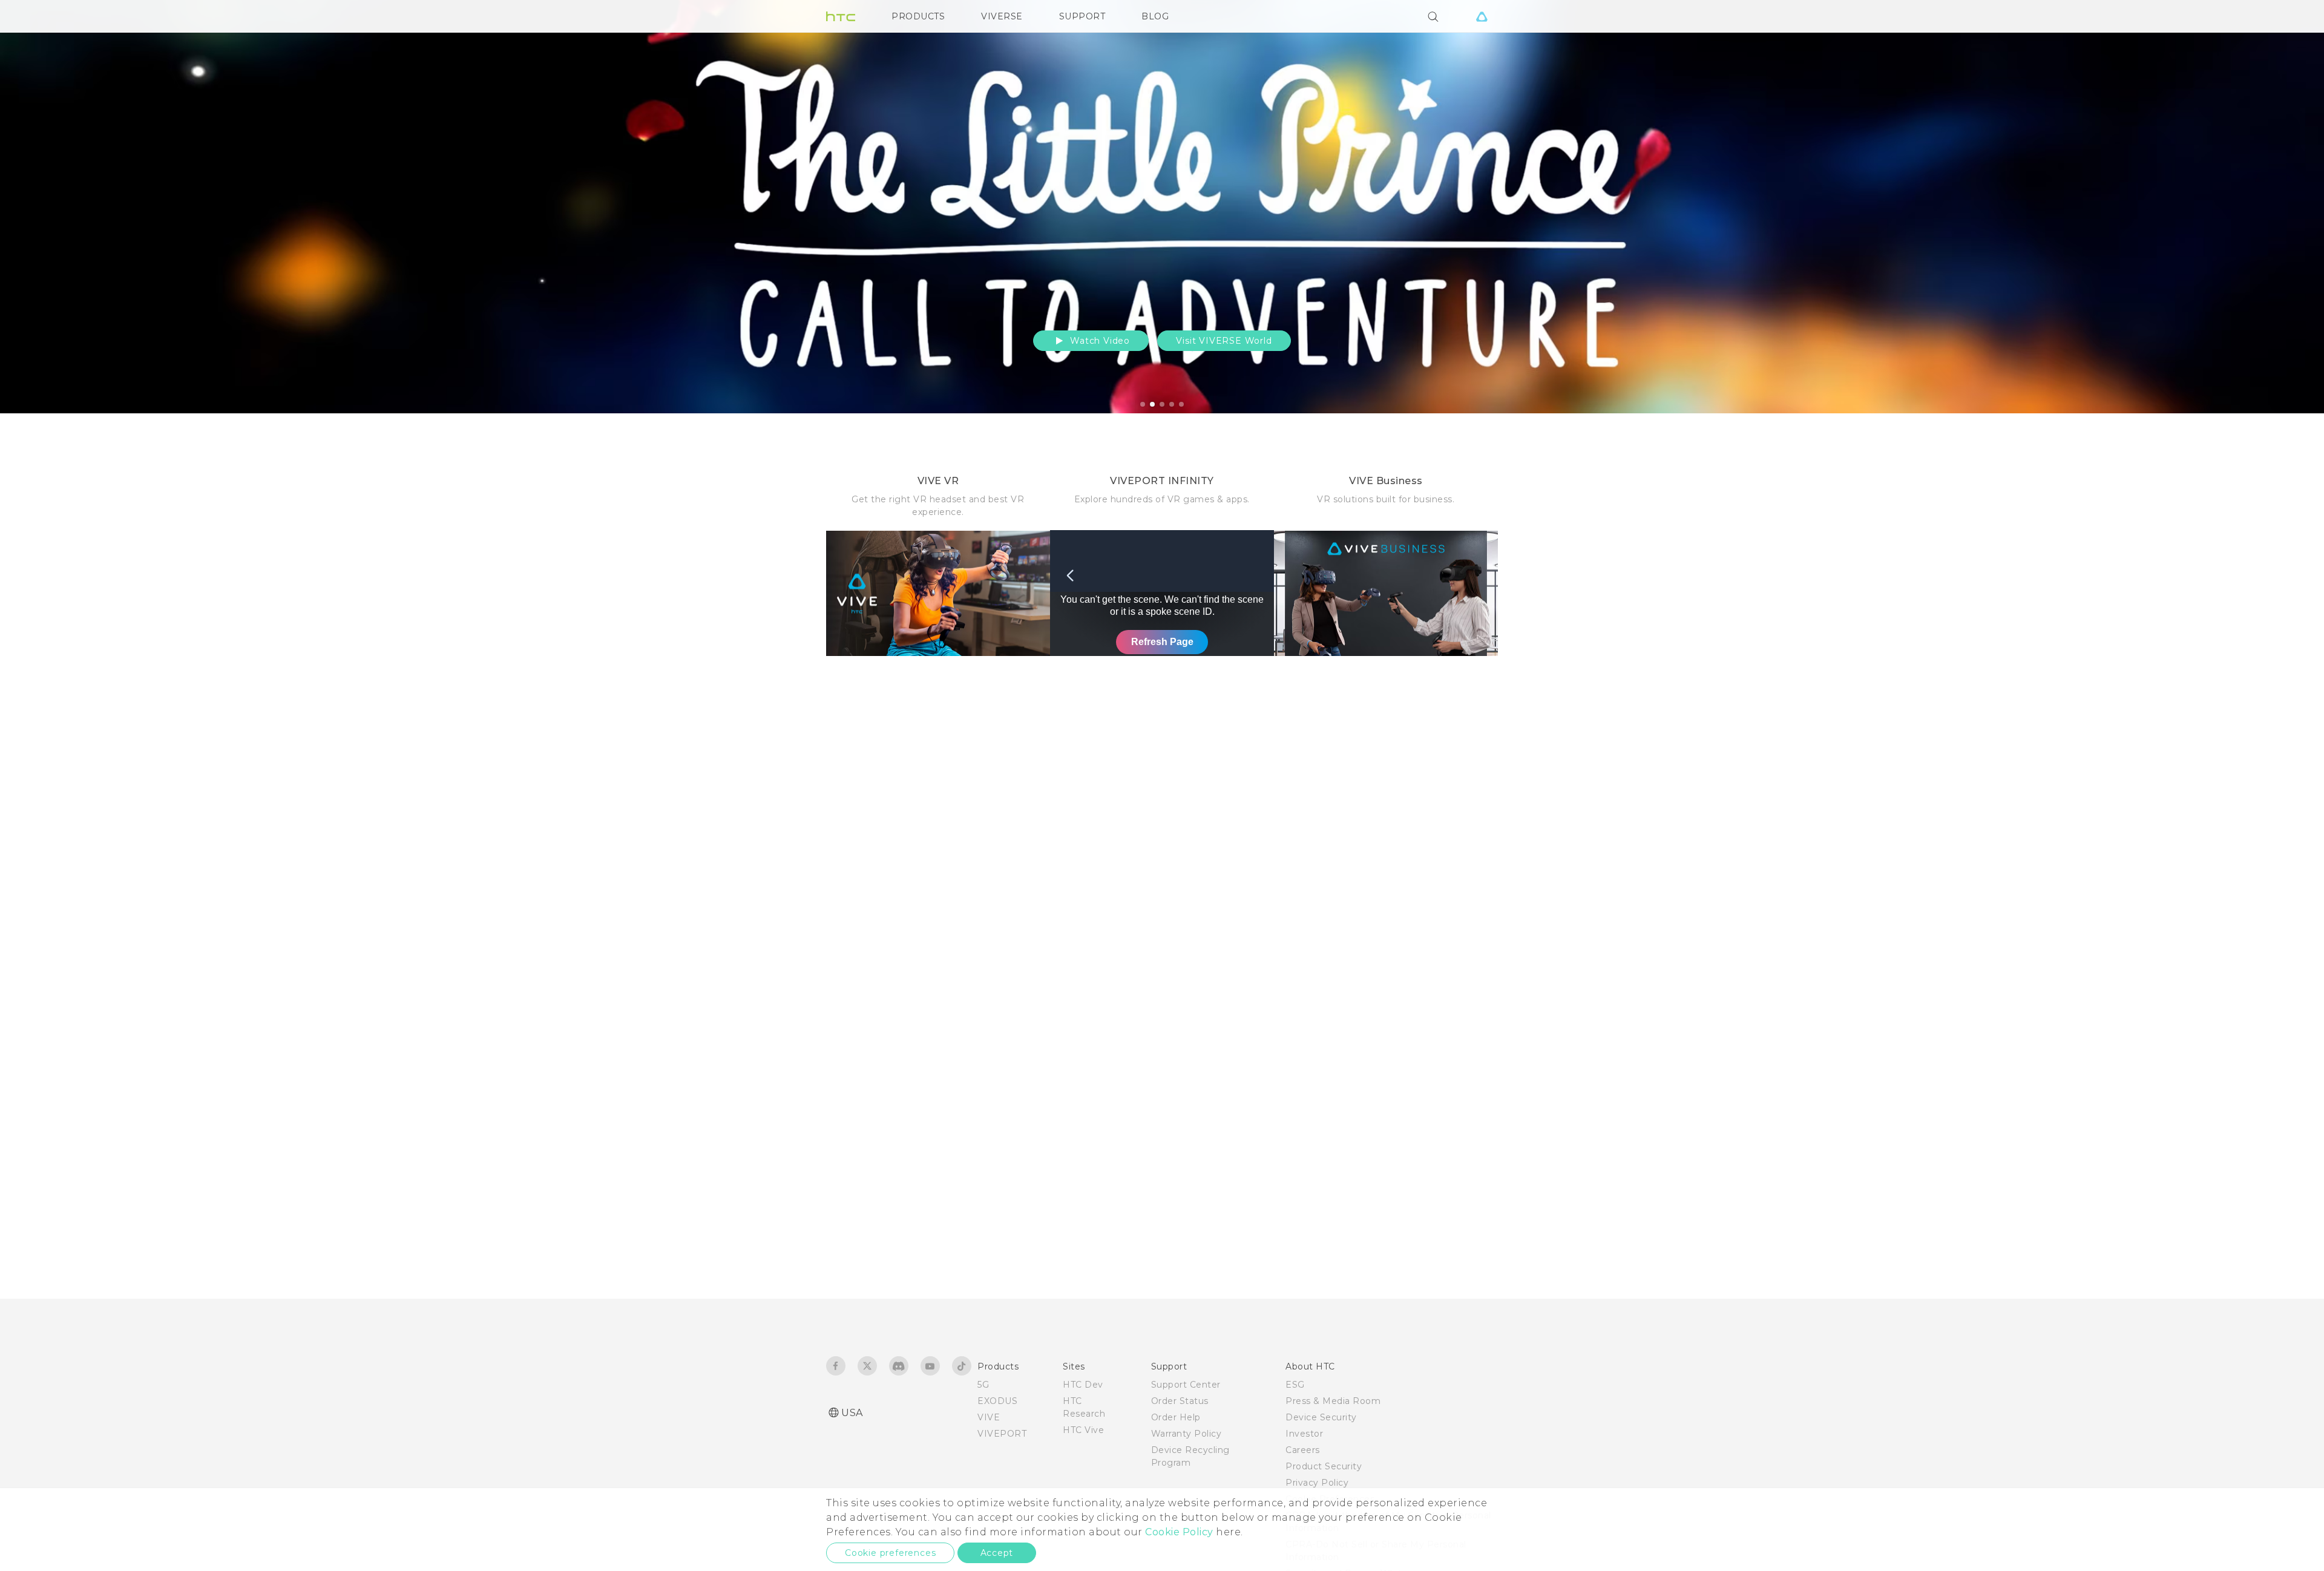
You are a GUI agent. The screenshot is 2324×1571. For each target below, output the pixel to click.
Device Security (1321, 1417)
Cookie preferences (890, 1553)
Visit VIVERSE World (1224, 341)
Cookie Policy (1179, 1532)
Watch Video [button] (1098, 341)
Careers (1303, 1450)
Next (2289, 207)
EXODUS (997, 1401)
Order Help (1176, 1417)
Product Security (1324, 1466)
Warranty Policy (1187, 1434)
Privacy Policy (1317, 1483)
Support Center (1186, 1385)
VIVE (989, 1417)
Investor (1304, 1434)
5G (983, 1385)
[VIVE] (1482, 16)
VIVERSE (1002, 16)
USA (852, 1413)
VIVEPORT (1002, 1434)
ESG (1295, 1385)
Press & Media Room (1333, 1401)
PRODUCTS (918, 16)
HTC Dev (1083, 1385)
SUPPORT (1082, 16)
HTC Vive (1083, 1430)
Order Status (1180, 1401)
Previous (33, 207)
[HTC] (841, 16)
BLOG (1155, 16)
